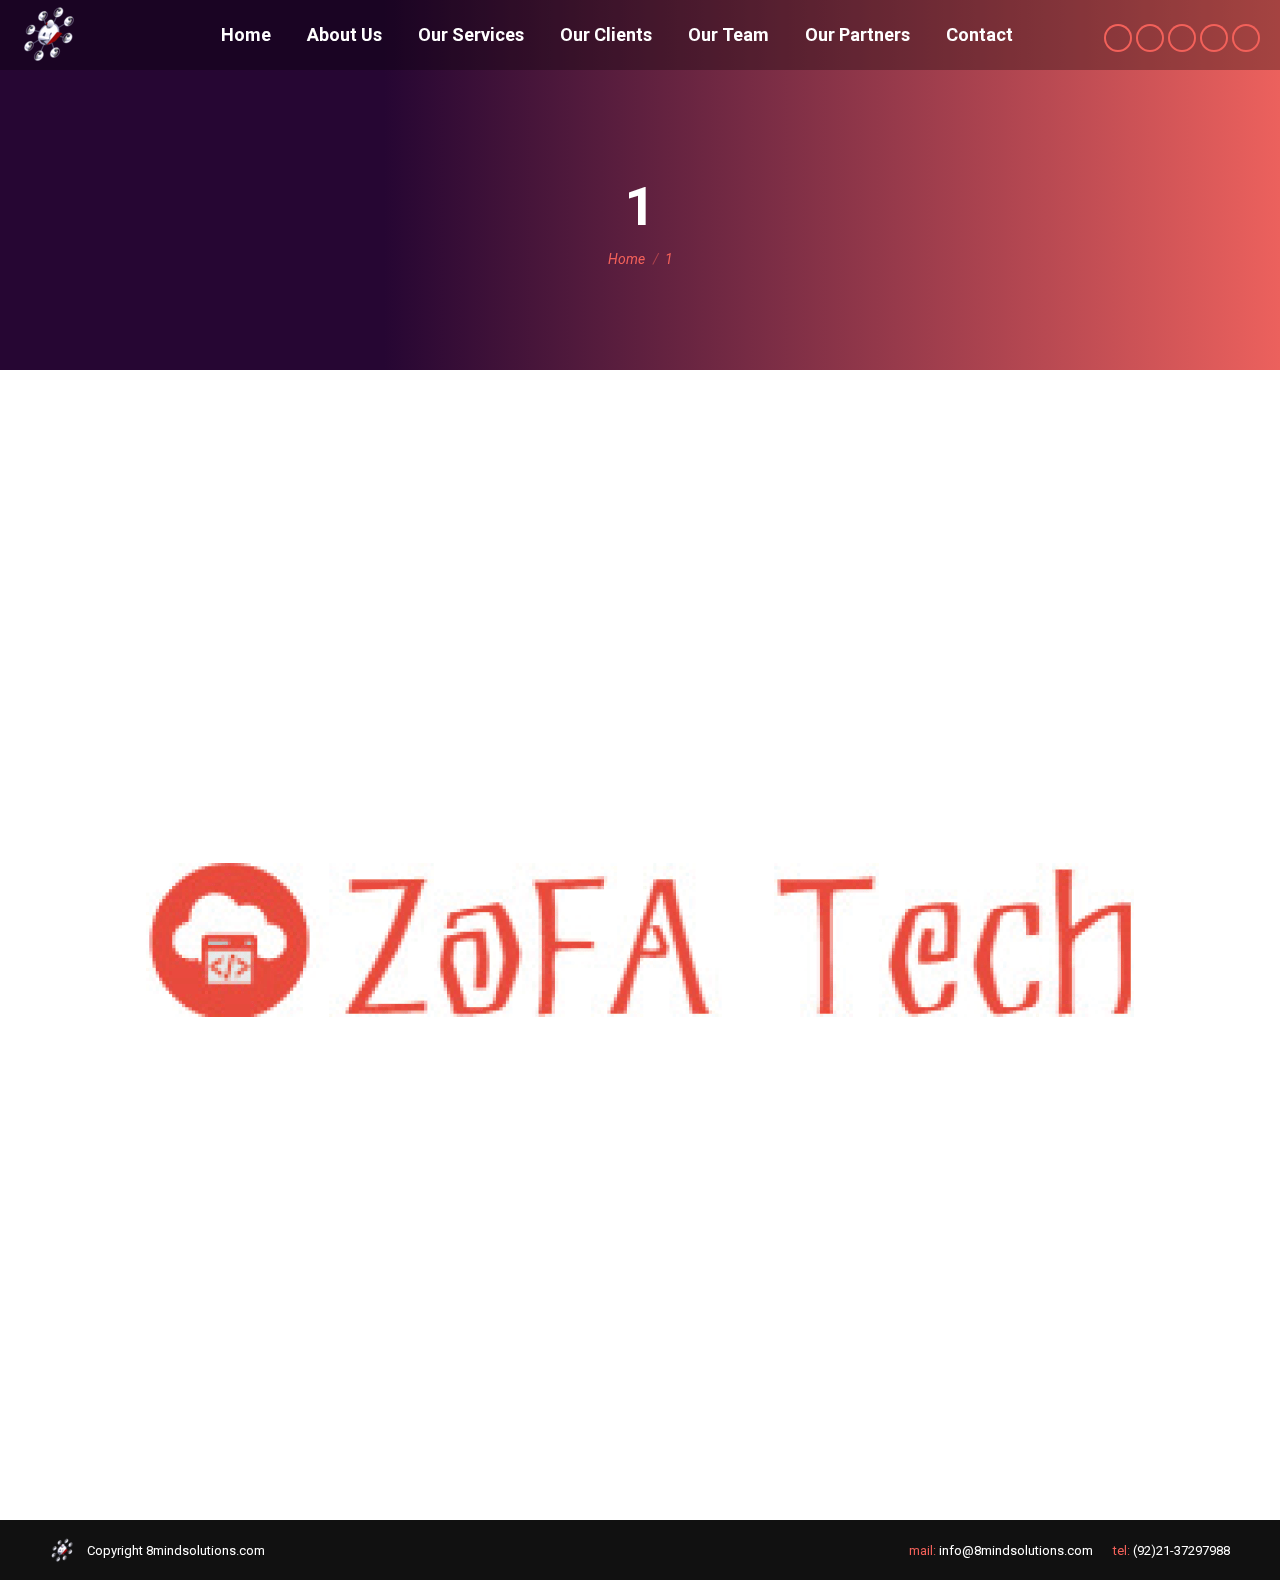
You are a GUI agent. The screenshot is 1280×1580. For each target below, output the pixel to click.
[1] (640, 940)
